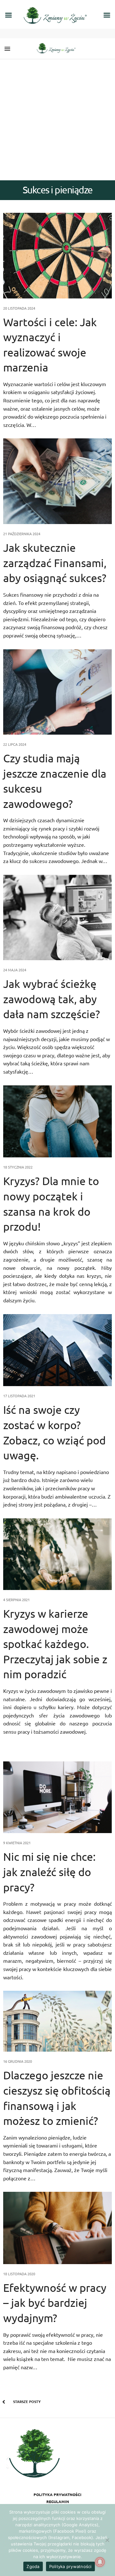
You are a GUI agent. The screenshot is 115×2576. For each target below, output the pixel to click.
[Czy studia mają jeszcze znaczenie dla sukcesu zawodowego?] (57, 692)
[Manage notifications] (100, 2562)
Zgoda (33, 2566)
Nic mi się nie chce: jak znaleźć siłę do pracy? (49, 1872)
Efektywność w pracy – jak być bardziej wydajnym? (55, 2303)
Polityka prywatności (57, 2494)
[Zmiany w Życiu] (57, 49)
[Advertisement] (57, 120)
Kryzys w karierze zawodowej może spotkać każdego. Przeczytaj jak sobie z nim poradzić (55, 1644)
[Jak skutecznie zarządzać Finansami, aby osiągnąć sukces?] (57, 481)
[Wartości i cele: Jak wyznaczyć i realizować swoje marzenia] (57, 255)
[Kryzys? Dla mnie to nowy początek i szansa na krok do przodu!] (57, 1122)
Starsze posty (26, 2401)
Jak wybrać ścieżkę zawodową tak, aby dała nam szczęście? (52, 999)
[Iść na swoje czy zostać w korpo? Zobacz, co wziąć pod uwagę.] (57, 1350)
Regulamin (58, 2501)
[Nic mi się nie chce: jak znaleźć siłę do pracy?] (57, 1797)
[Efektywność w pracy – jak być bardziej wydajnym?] (57, 2228)
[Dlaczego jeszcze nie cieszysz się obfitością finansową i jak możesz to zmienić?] (57, 2021)
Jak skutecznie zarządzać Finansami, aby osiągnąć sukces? (55, 563)
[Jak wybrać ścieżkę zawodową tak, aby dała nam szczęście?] (57, 917)
